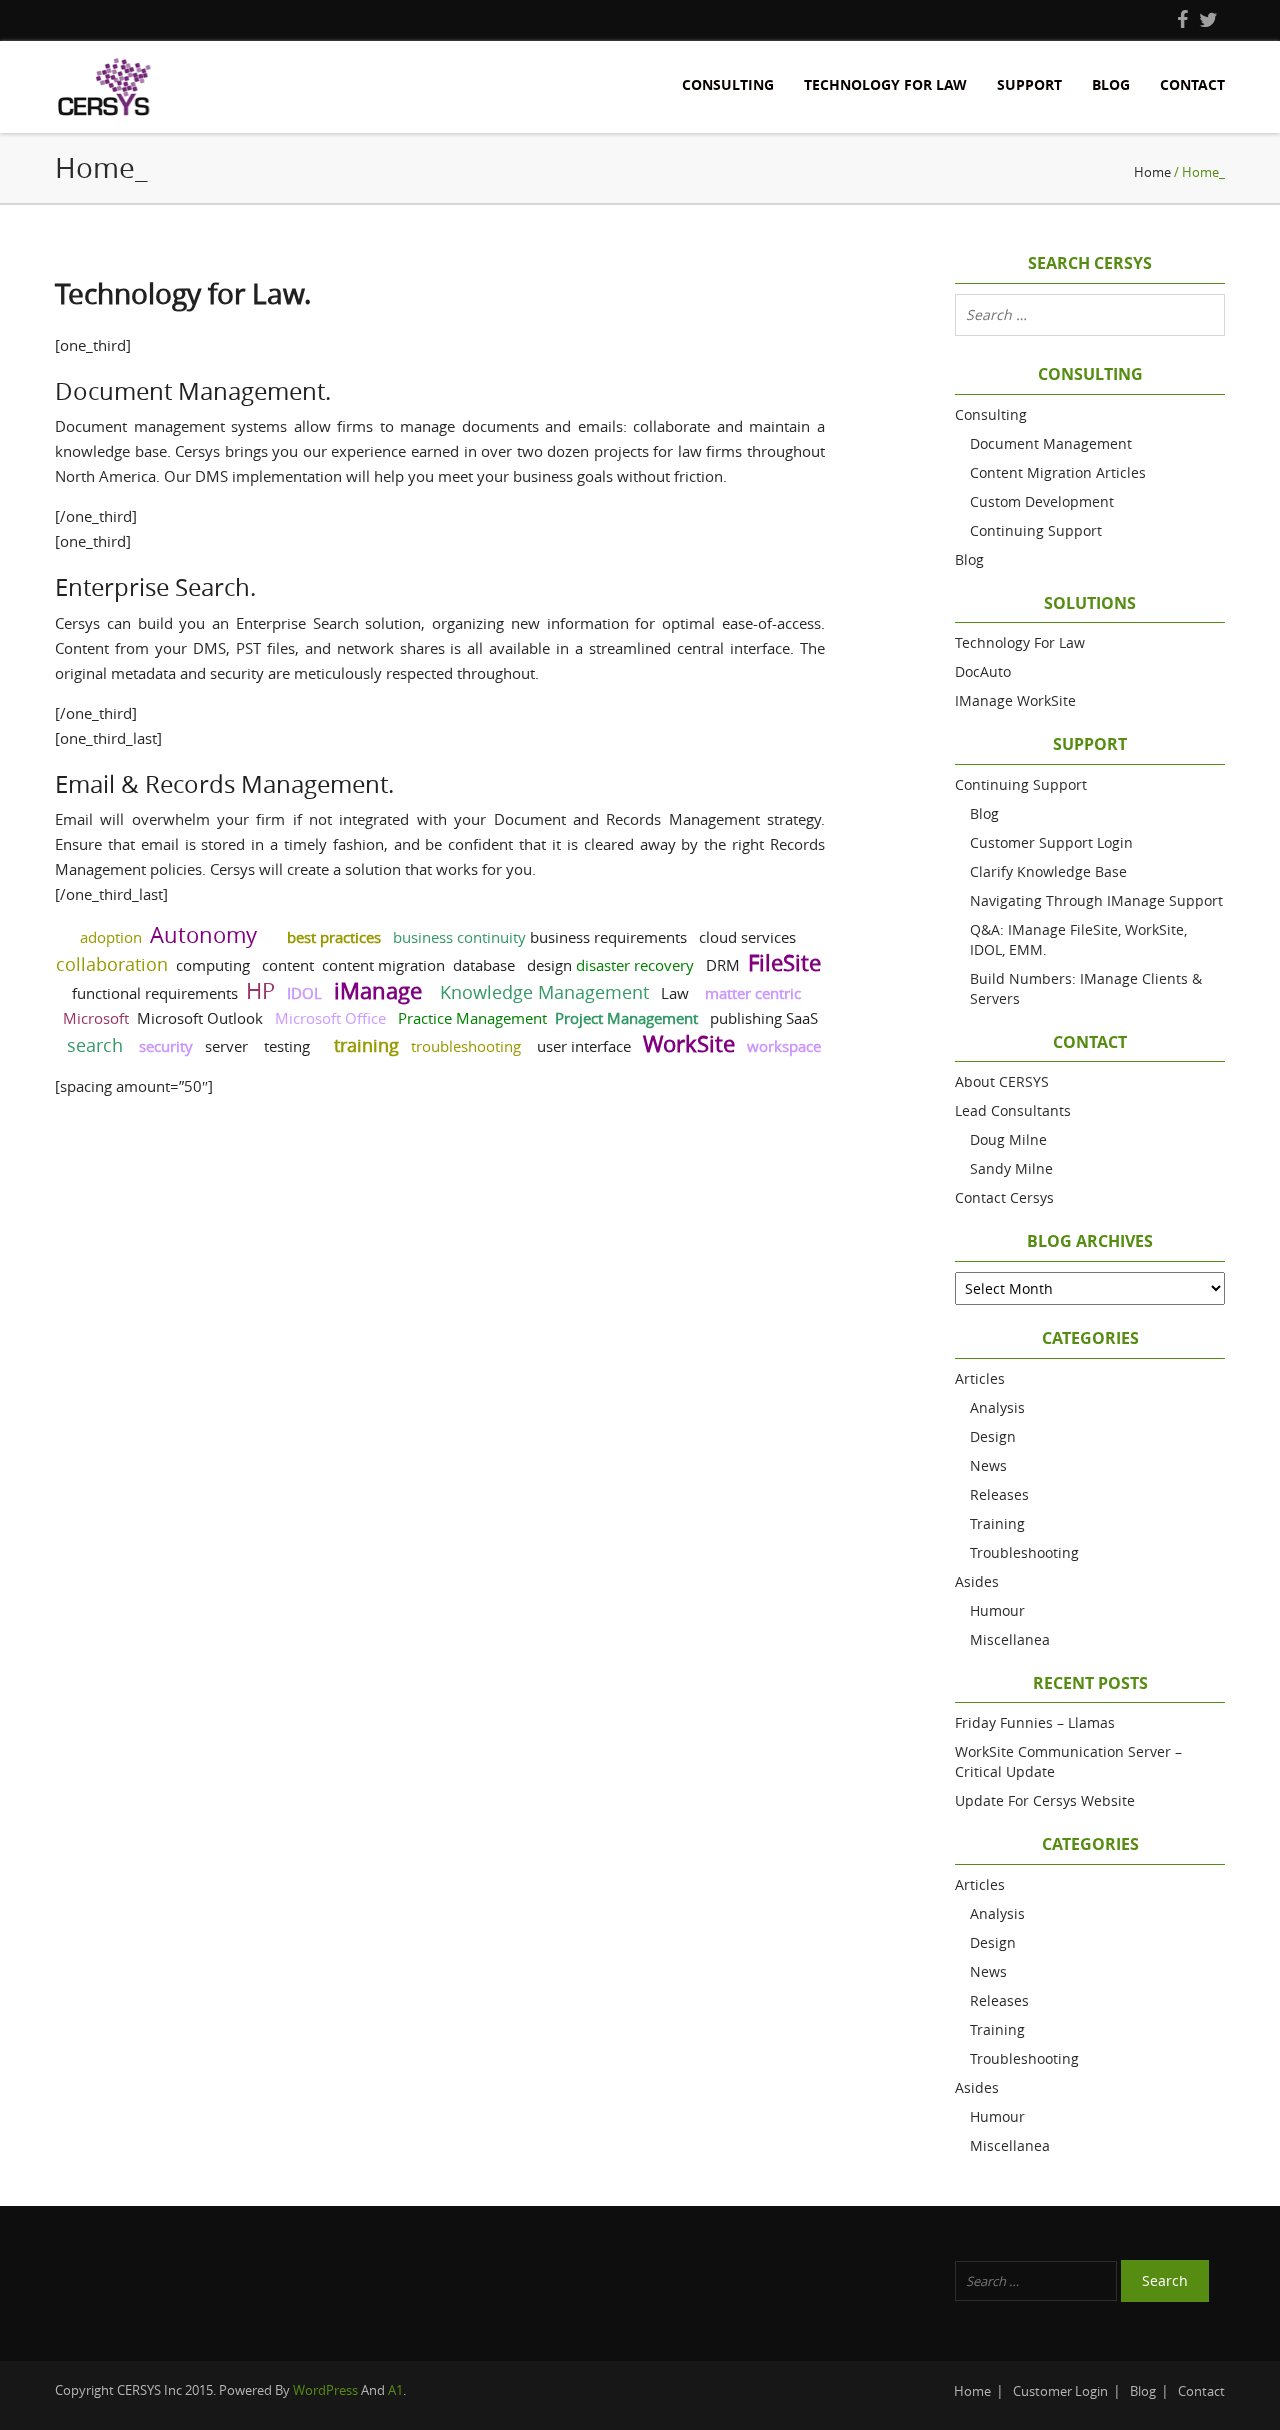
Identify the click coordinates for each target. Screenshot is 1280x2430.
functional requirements (155, 993)
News (988, 1465)
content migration (383, 965)
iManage (378, 990)
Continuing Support (1036, 530)
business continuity (459, 937)
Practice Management (472, 1018)
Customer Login (1060, 2391)
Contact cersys (1004, 1197)
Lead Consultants (1013, 1110)
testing (287, 1046)
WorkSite (689, 1043)
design (549, 965)
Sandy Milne (1011, 1168)
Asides (977, 1581)
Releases (999, 1494)
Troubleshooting (1024, 1552)
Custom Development (1042, 501)
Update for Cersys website (1045, 1800)
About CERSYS (1002, 1081)
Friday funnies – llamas (1035, 1722)
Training (997, 1523)
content (288, 965)
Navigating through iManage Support (1096, 900)
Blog (1111, 84)
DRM (723, 965)
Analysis (997, 1407)
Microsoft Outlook (200, 1018)
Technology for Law (885, 84)
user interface (584, 1046)
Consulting (728, 84)
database (484, 965)
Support (1029, 84)
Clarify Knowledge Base (1048, 871)
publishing (746, 1018)
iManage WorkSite (1015, 700)
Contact (1192, 84)
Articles (980, 1378)
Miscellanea (1010, 1639)
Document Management (1051, 443)
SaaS (802, 1018)
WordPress (325, 2390)
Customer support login (1051, 842)
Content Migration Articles (1058, 472)
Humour (997, 1610)
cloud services (747, 937)
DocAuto (983, 671)
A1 (395, 2390)
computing (213, 965)
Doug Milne (1008, 1139)
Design (993, 1436)
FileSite (784, 962)
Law (675, 993)
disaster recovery (635, 965)
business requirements (608, 937)
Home (1152, 172)
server (226, 1046)
